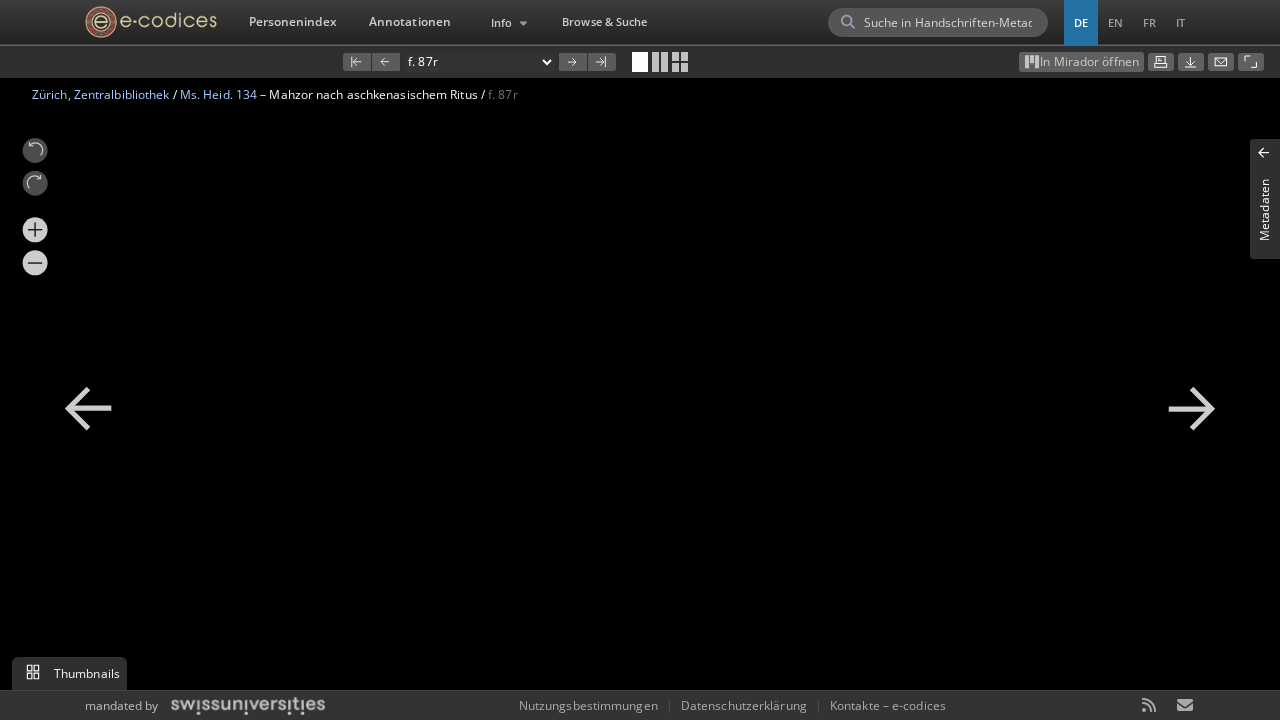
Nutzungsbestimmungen (588, 705)
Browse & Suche (604, 21)
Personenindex (293, 21)
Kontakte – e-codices (888, 705)
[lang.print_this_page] (1161, 62)
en (1115, 22)
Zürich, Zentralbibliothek (101, 94)
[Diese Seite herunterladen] (1191, 62)
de (1081, 22)
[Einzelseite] (640, 62)
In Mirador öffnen (1089, 61)
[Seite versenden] (1221, 62)
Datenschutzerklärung (744, 705)
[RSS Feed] (1150, 706)
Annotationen (410, 21)
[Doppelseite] (660, 62)
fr (1149, 22)
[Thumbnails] (680, 62)
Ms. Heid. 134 (218, 94)
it (1180, 22)
